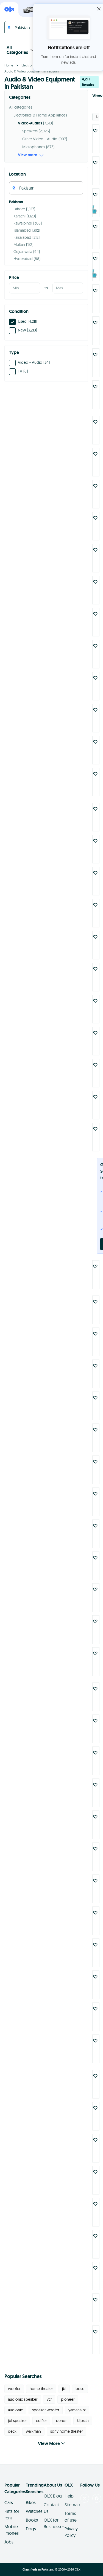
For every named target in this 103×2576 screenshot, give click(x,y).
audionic (15, 2410)
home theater (41, 2389)
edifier (41, 2421)
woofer (14, 2389)
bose (80, 2389)
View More (49, 2443)
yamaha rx (77, 2410)
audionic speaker (23, 2399)
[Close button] (99, 9)
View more (27, 155)
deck (12, 2431)
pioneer (68, 2399)
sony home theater (66, 2431)
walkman (33, 2431)
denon (62, 2421)
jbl (64, 2389)
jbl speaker (17, 2421)
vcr (49, 2399)
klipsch (83, 2421)
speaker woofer (46, 2410)
